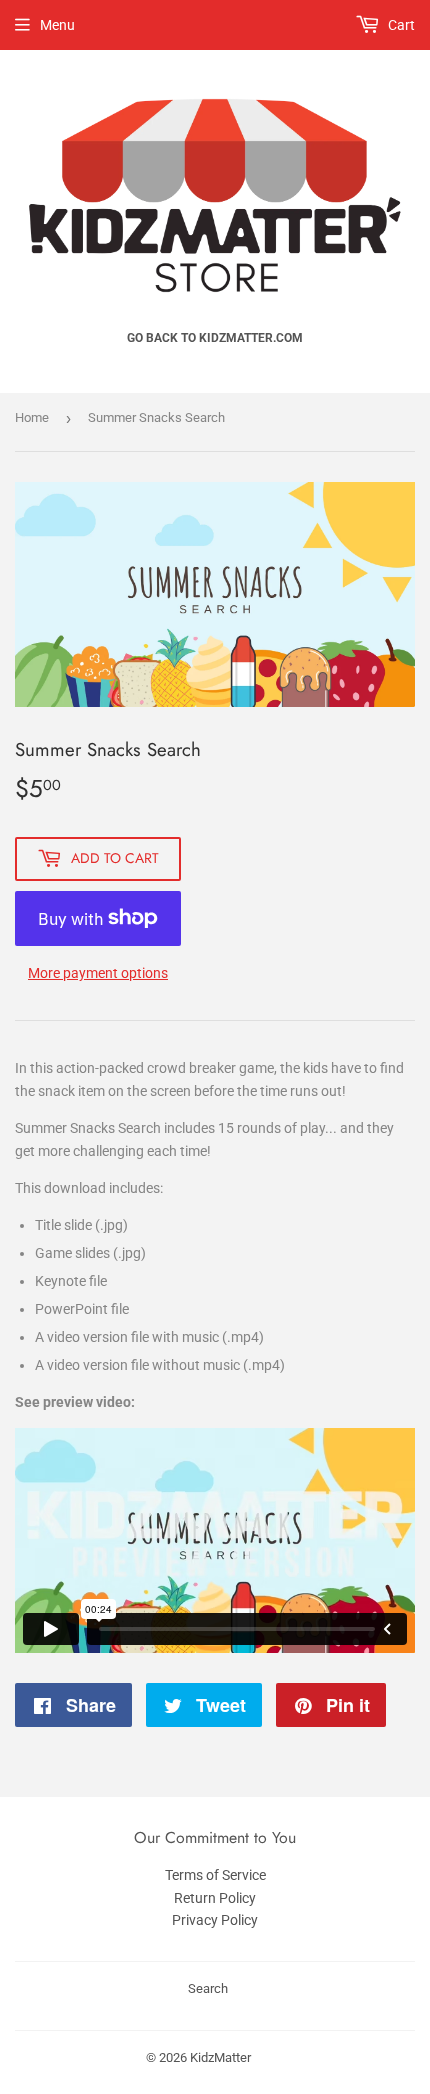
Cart (400, 25)
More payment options (98, 973)
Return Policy (215, 1898)
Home (32, 417)
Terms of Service (215, 1875)
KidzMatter (220, 2057)
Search (208, 1988)
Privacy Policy (215, 1920)
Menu (57, 25)
